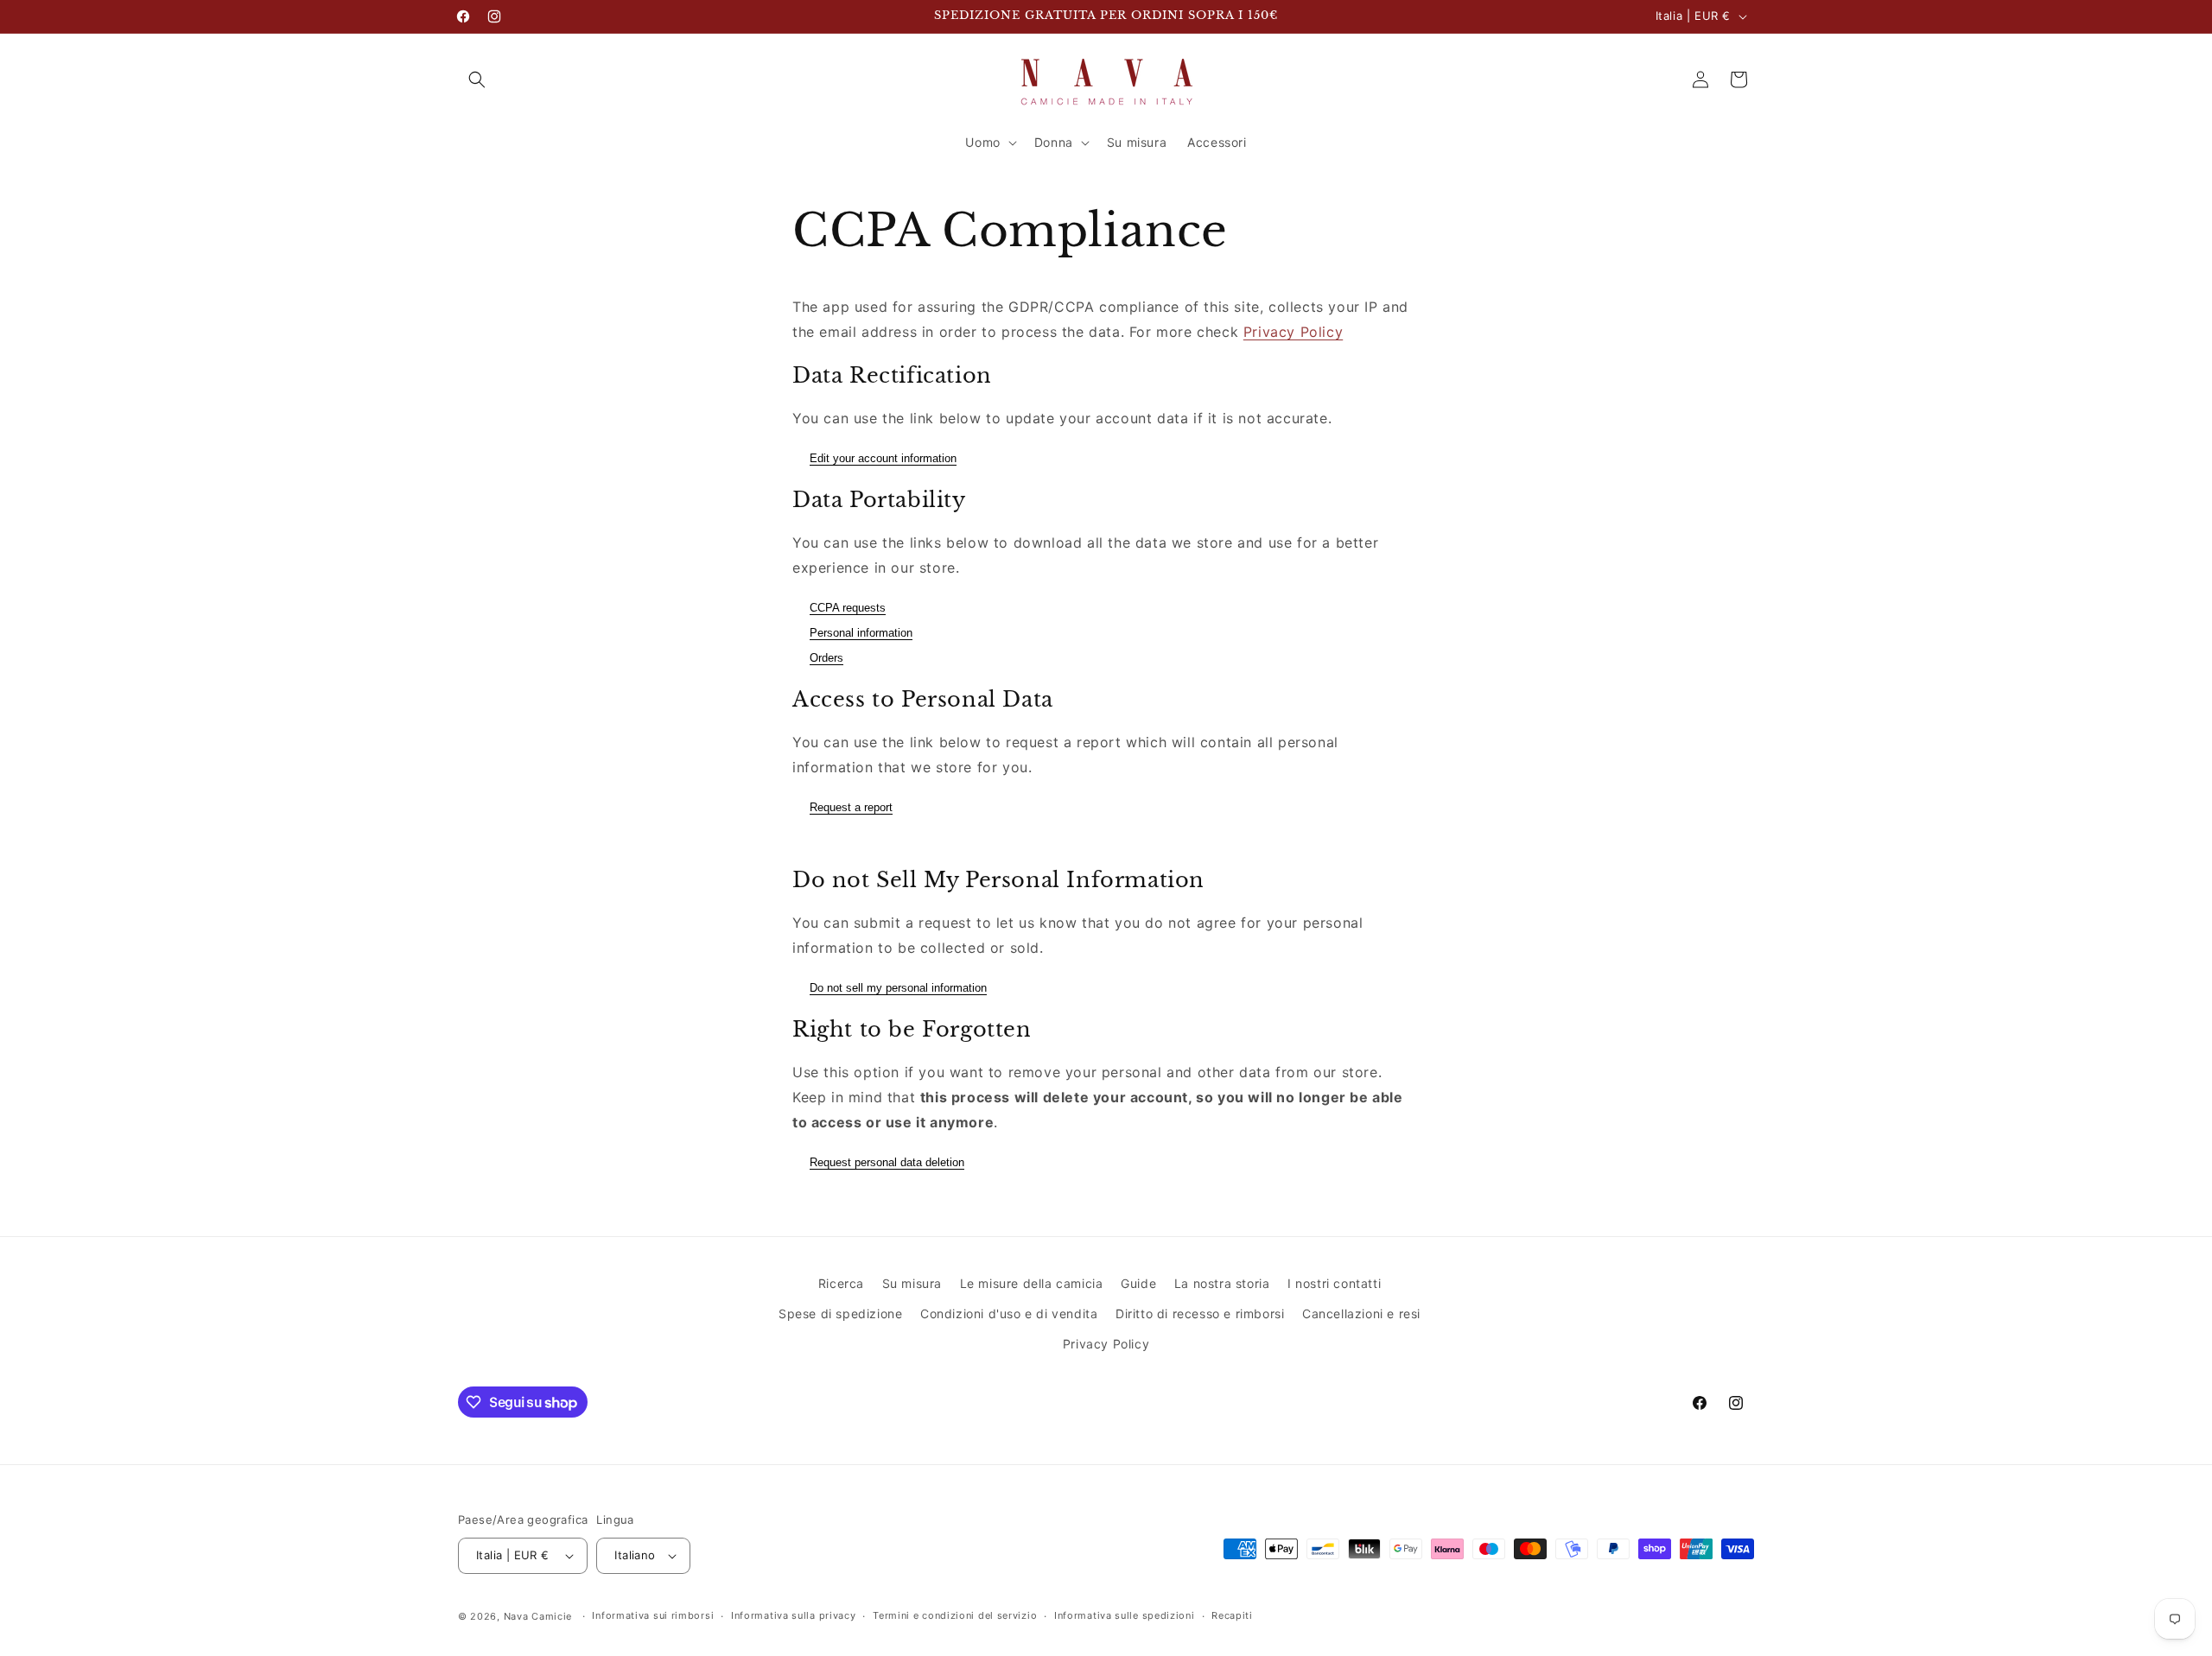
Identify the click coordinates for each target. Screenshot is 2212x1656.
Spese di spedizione (840, 1313)
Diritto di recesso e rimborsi (1200, 1313)
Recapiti (1232, 1615)
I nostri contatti (1334, 1283)
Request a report (851, 807)
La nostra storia (1222, 1283)
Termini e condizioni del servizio (955, 1615)
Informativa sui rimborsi (653, 1615)
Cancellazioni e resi (1361, 1313)
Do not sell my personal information (898, 988)
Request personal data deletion (887, 1162)
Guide (1138, 1283)
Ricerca (841, 1283)
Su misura (912, 1283)
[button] (477, 79)
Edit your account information (883, 458)
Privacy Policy (1293, 332)
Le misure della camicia (1032, 1283)
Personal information (861, 633)
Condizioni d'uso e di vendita (1009, 1313)
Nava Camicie (538, 1616)
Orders (826, 658)
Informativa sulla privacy (794, 1615)
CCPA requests (848, 608)
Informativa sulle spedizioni (1125, 1615)
